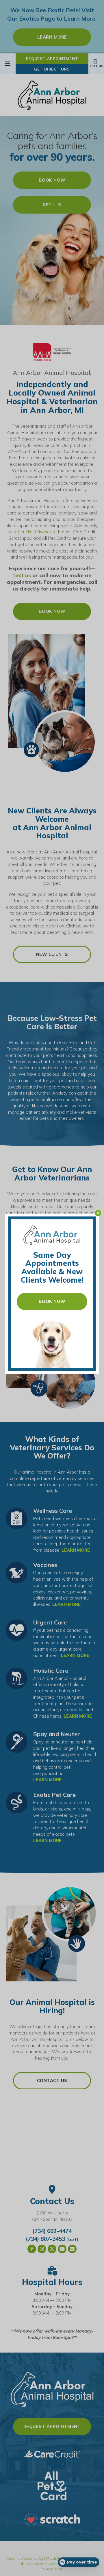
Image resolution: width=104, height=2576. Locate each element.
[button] (98, 1213)
